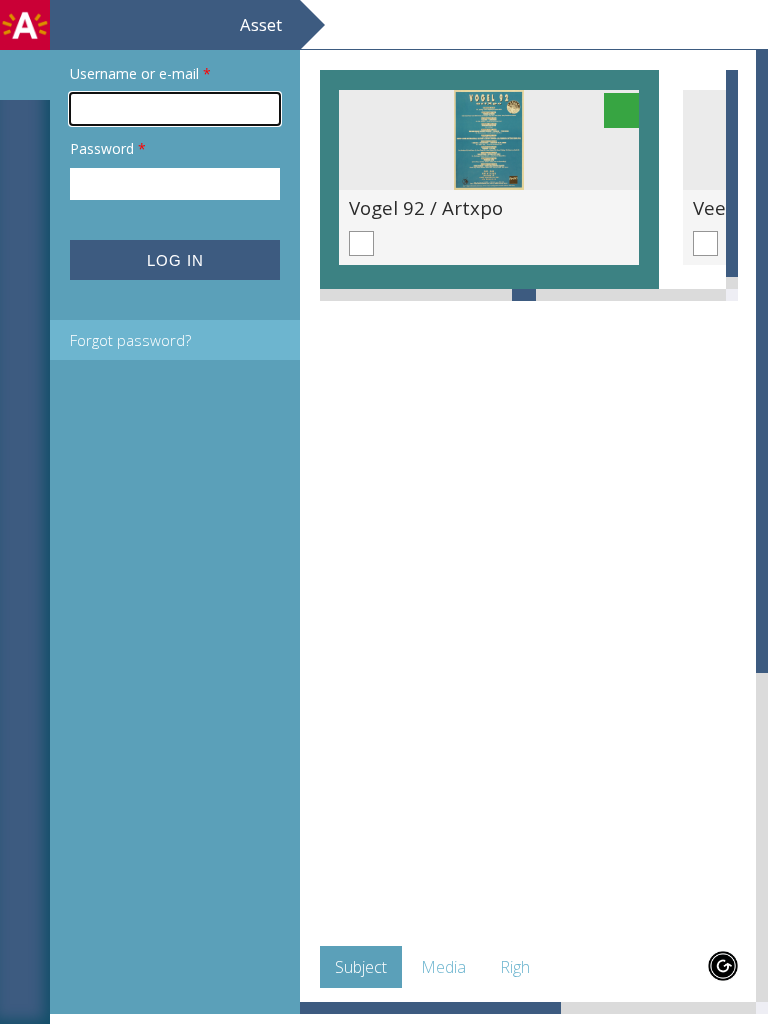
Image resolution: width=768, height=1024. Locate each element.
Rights (521, 967)
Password (108, 148)
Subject (361, 967)
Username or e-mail (140, 73)
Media (443, 967)
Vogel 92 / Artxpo (426, 207)
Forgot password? (130, 340)
